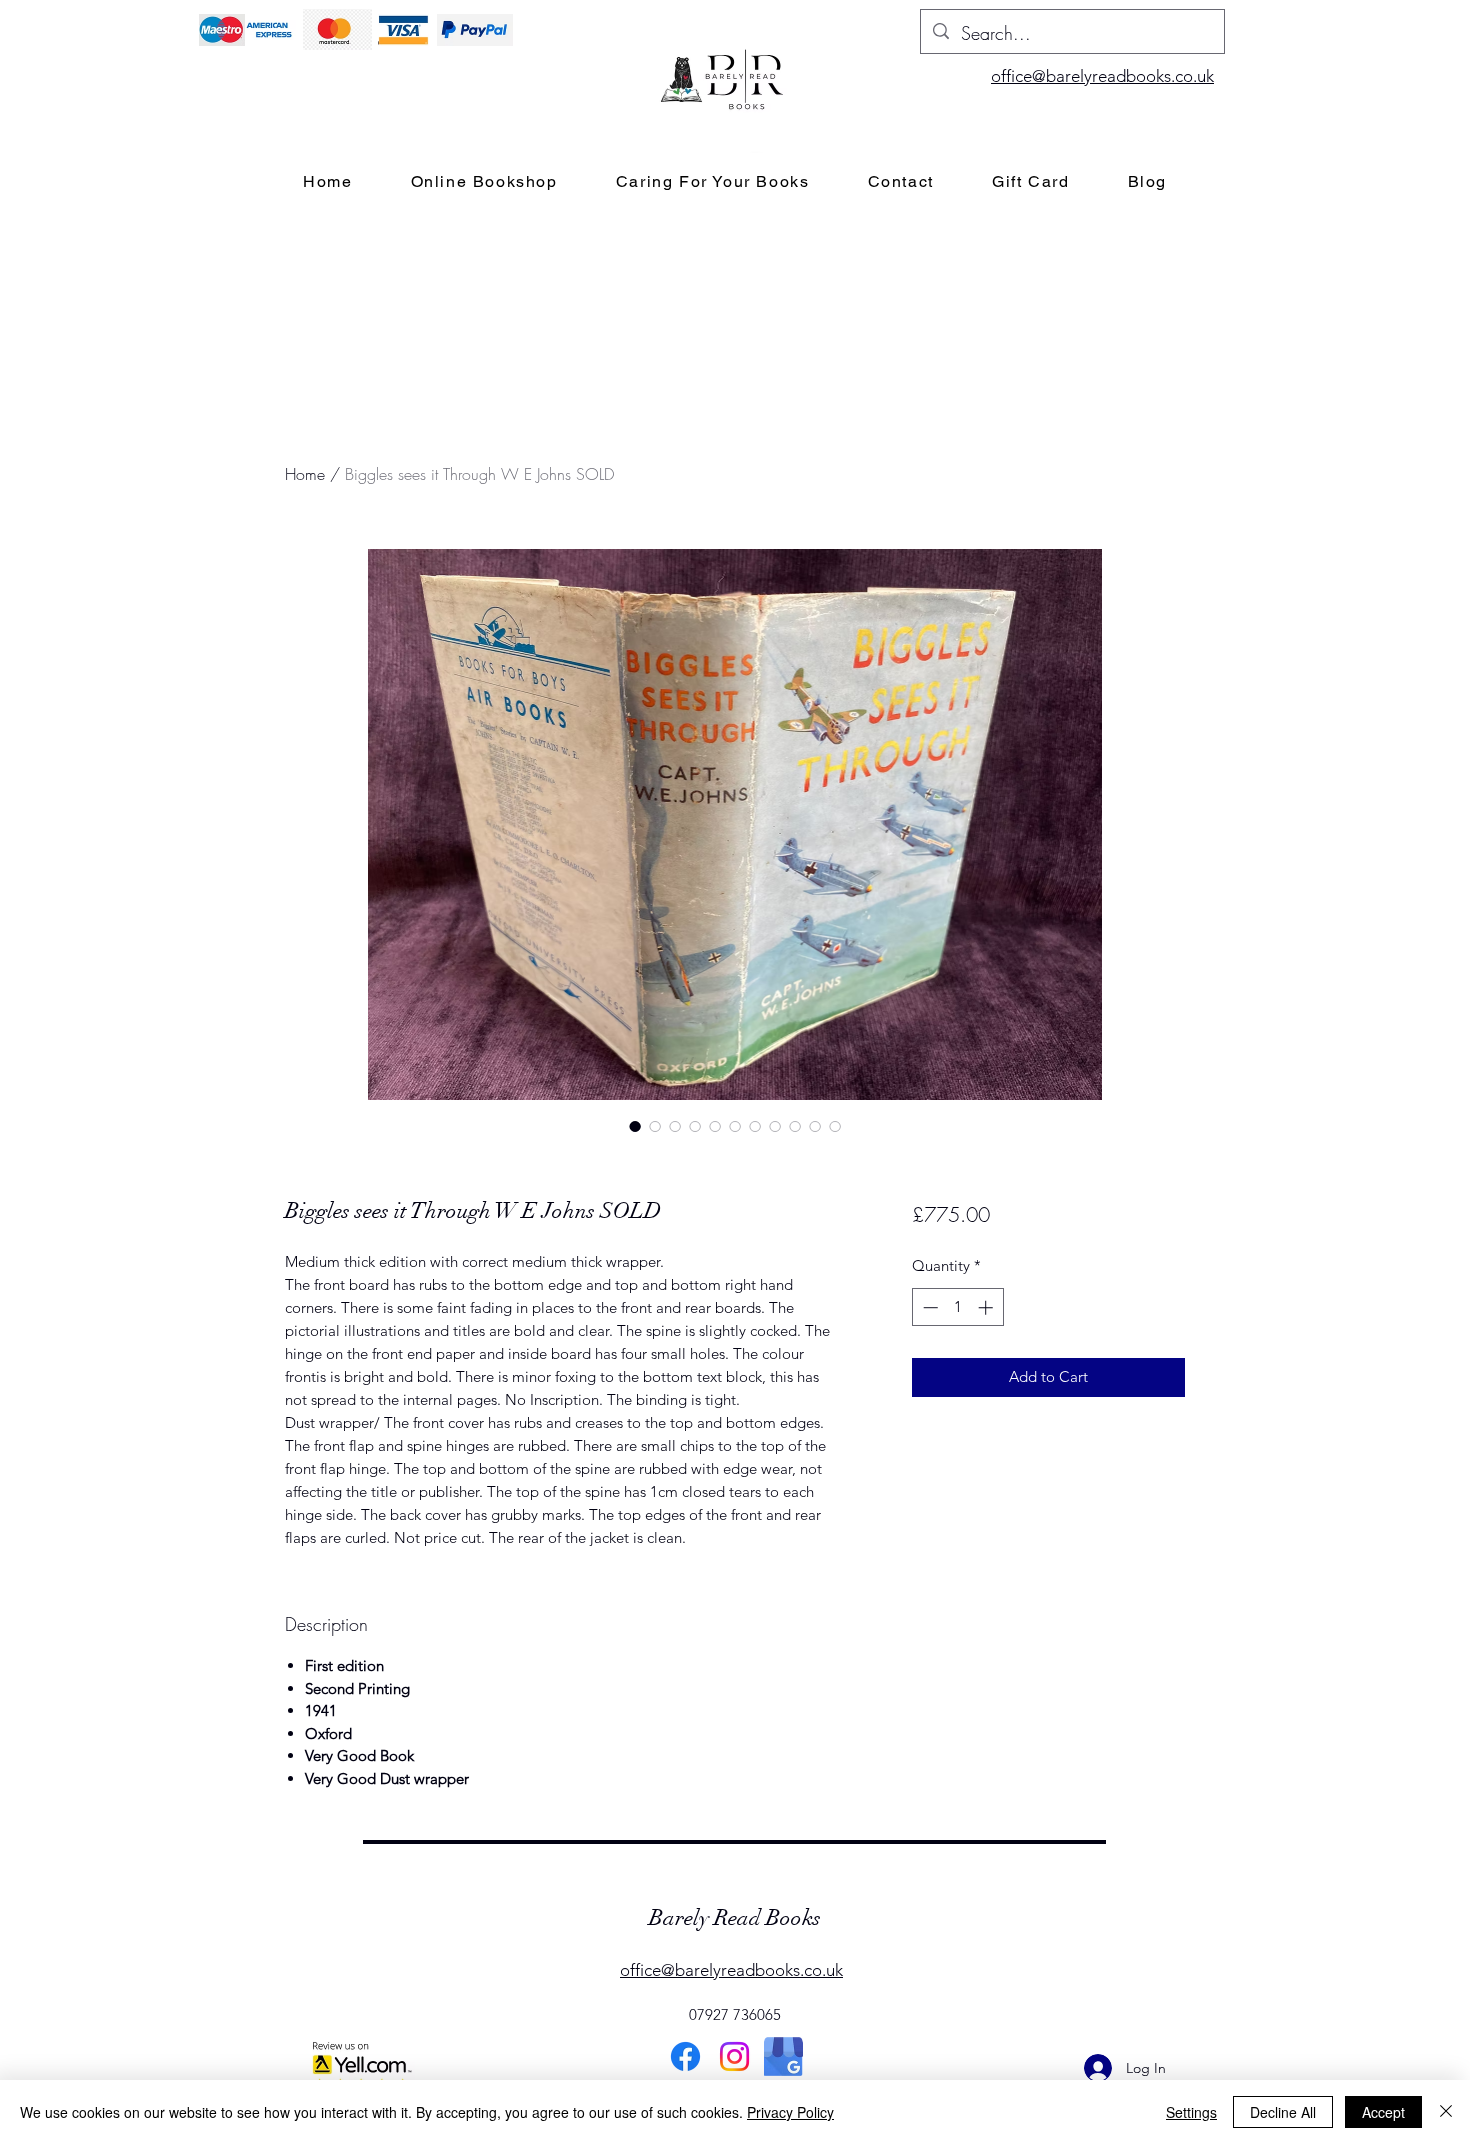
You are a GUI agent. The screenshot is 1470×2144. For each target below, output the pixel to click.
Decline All (1283, 2112)
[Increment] (987, 1307)
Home (305, 474)
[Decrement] (928, 1307)
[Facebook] (685, 2056)
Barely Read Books (735, 1917)
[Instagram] (734, 2056)
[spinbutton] (957, 1307)
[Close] (1446, 2112)
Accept (1383, 2112)
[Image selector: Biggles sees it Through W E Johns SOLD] (635, 1126)
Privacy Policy (790, 2112)
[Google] (783, 2056)
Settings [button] (1191, 2112)
